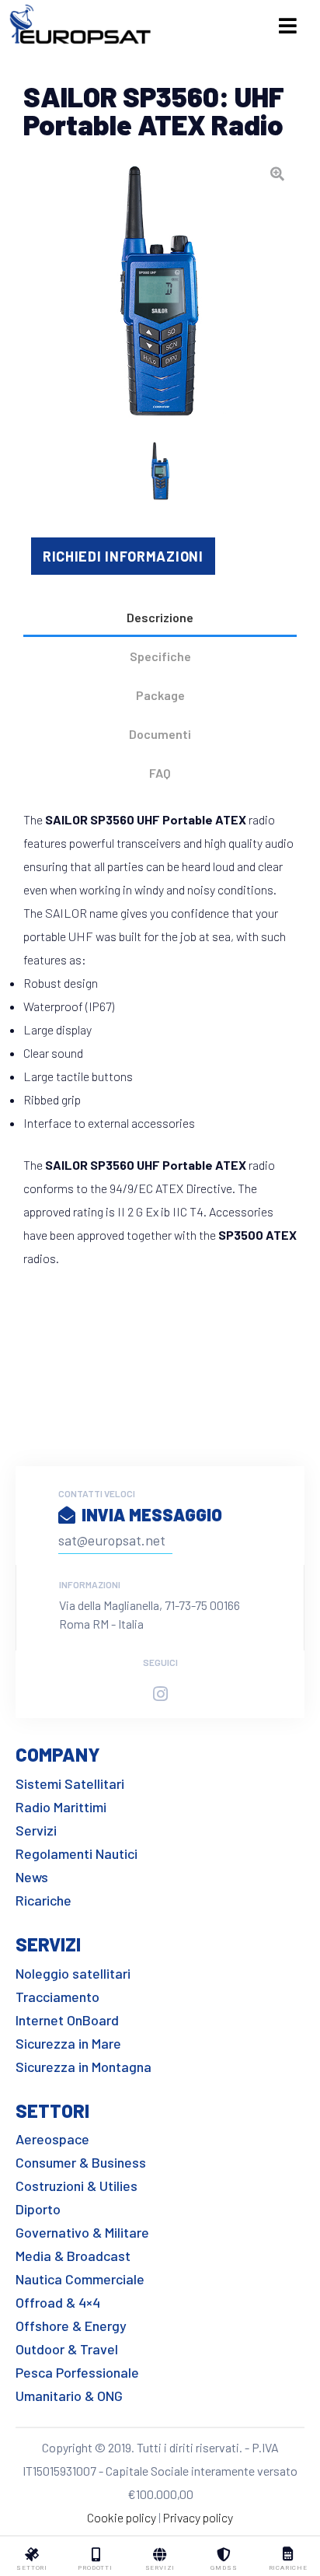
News (32, 1877)
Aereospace (52, 2139)
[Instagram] (160, 1694)
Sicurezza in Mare (68, 2043)
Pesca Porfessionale (77, 2372)
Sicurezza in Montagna (83, 2067)
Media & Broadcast (73, 2256)
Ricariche (43, 1900)
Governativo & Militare (82, 2232)
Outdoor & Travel (67, 2349)
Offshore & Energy (71, 2326)
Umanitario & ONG (69, 2396)
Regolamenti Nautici (77, 1853)
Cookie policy (122, 2517)
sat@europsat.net (112, 1540)
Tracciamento (57, 1997)
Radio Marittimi (61, 1807)
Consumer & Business (81, 2162)
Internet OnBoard (67, 2020)
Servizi (36, 1830)
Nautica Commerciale (80, 2279)
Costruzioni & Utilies (77, 2186)
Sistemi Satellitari (70, 1783)
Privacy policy (198, 2517)
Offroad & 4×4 (58, 2302)
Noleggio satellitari (73, 1973)
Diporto (38, 2209)
